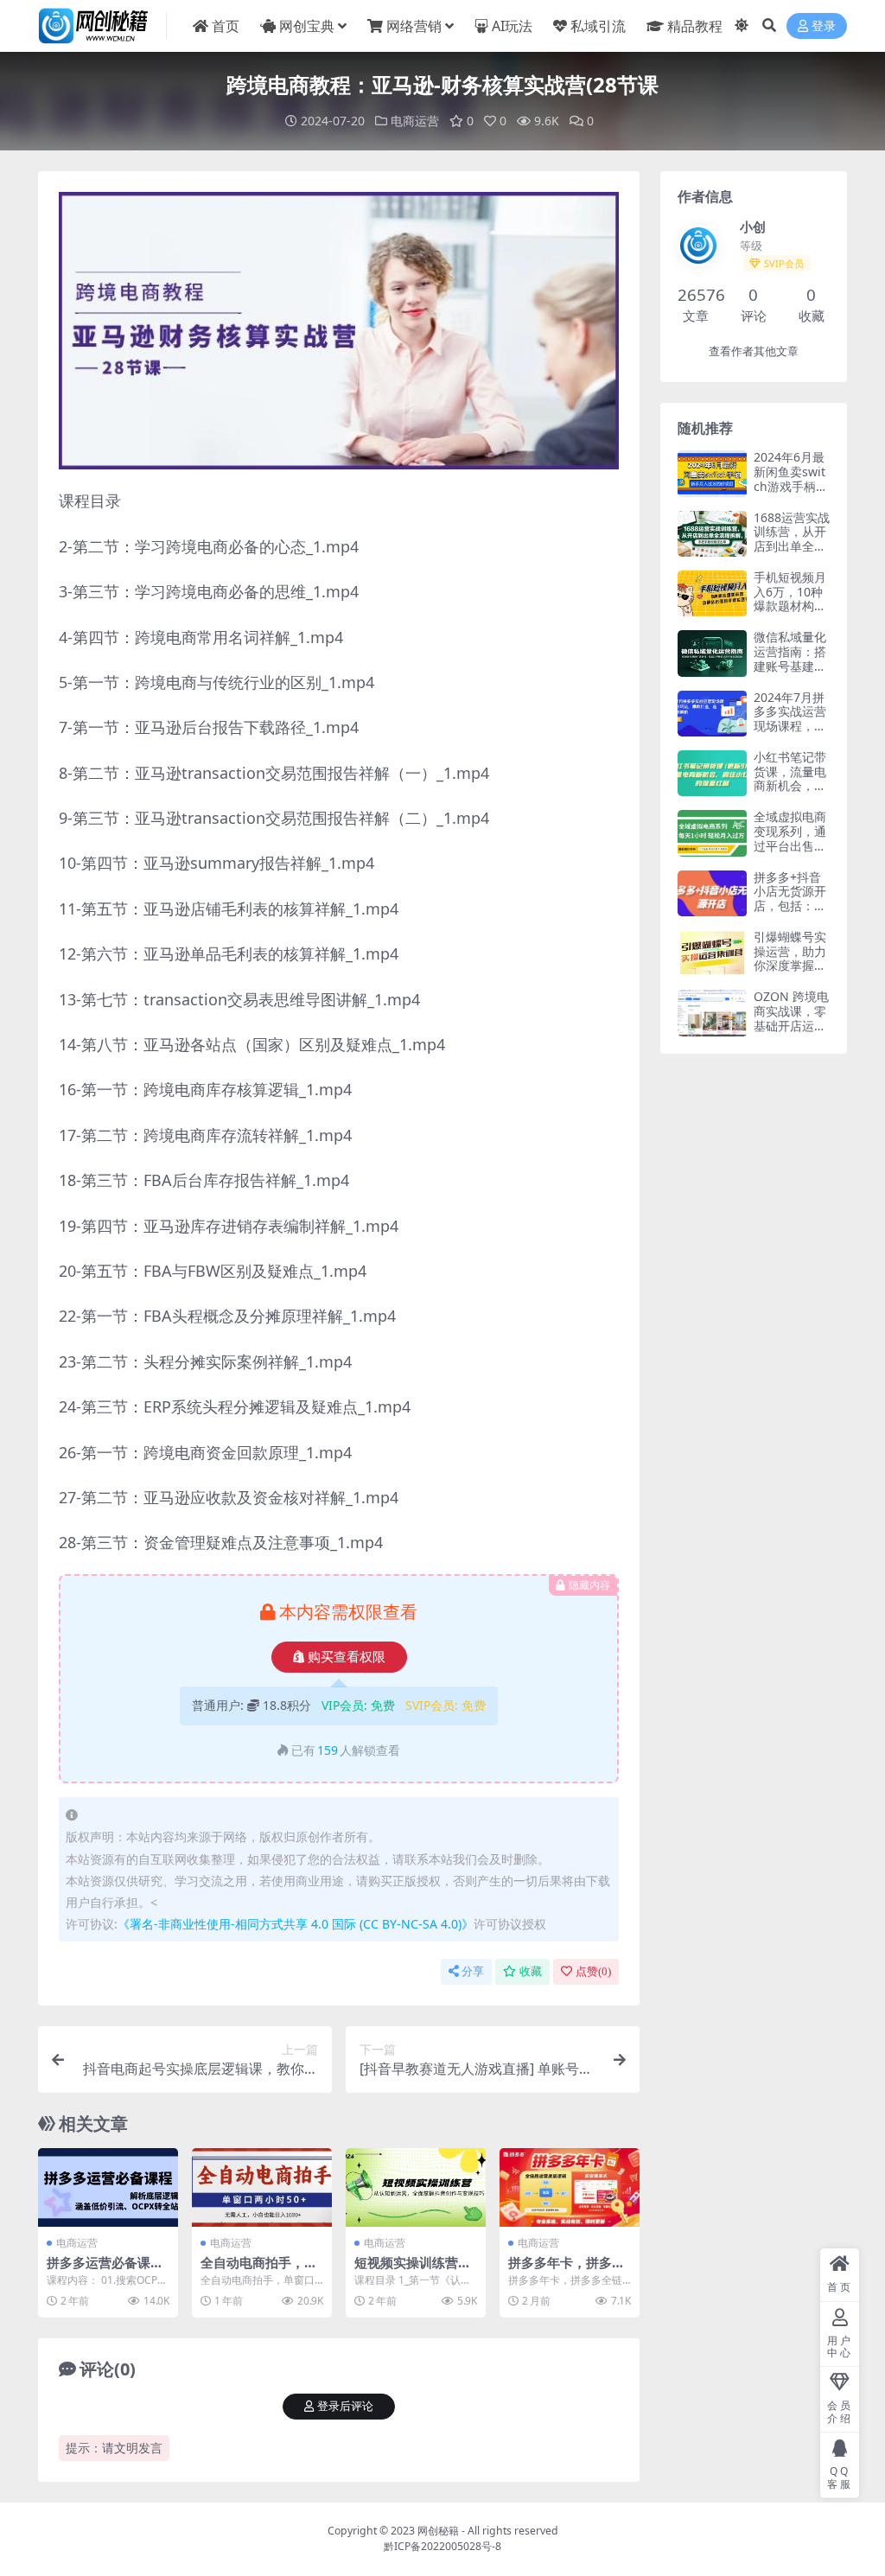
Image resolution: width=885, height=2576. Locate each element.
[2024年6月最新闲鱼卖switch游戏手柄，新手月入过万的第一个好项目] (712, 473)
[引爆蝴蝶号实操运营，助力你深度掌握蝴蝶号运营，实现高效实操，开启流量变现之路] (712, 953)
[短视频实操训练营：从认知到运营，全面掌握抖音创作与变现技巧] (416, 2187)
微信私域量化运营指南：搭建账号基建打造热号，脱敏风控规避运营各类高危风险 (790, 673)
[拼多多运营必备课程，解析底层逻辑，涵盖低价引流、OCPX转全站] (108, 2187)
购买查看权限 (347, 1657)
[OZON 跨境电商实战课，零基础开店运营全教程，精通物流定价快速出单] (712, 1013)
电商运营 (415, 121)
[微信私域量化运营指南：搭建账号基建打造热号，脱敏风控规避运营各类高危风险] (712, 653)
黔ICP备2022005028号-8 (442, 2546)
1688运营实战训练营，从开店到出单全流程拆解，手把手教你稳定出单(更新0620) (792, 554)
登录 (824, 26)
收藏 (531, 1971)
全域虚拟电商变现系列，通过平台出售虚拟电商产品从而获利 (790, 845)
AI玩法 (512, 26)
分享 (473, 1971)
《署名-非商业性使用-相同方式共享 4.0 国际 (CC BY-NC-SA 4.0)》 (296, 1924)
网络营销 (414, 26)
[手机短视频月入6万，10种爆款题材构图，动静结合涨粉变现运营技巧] (712, 593)
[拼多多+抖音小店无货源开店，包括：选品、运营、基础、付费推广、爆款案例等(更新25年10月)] (712, 893)
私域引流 (598, 26)
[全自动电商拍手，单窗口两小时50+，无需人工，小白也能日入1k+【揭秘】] (262, 2187)
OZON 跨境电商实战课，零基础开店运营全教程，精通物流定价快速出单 (791, 1033)
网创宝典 (307, 26)
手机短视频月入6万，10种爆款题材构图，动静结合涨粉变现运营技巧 (790, 613)
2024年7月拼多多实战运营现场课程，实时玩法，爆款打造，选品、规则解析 (790, 733)
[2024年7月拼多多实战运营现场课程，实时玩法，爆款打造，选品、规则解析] (712, 714)
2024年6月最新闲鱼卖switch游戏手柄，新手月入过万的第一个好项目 (791, 493)
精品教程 (695, 26)
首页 (226, 26)
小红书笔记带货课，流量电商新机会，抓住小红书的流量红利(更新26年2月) (790, 793)
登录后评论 (345, 2406)
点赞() (593, 1971)
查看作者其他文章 (754, 351)
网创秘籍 (438, 2531)
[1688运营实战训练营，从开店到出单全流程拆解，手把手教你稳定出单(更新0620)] (712, 534)
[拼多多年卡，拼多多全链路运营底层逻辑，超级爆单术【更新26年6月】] (570, 2187)
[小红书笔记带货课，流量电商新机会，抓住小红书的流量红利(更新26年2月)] (712, 773)
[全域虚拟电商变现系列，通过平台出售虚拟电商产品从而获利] (712, 833)
